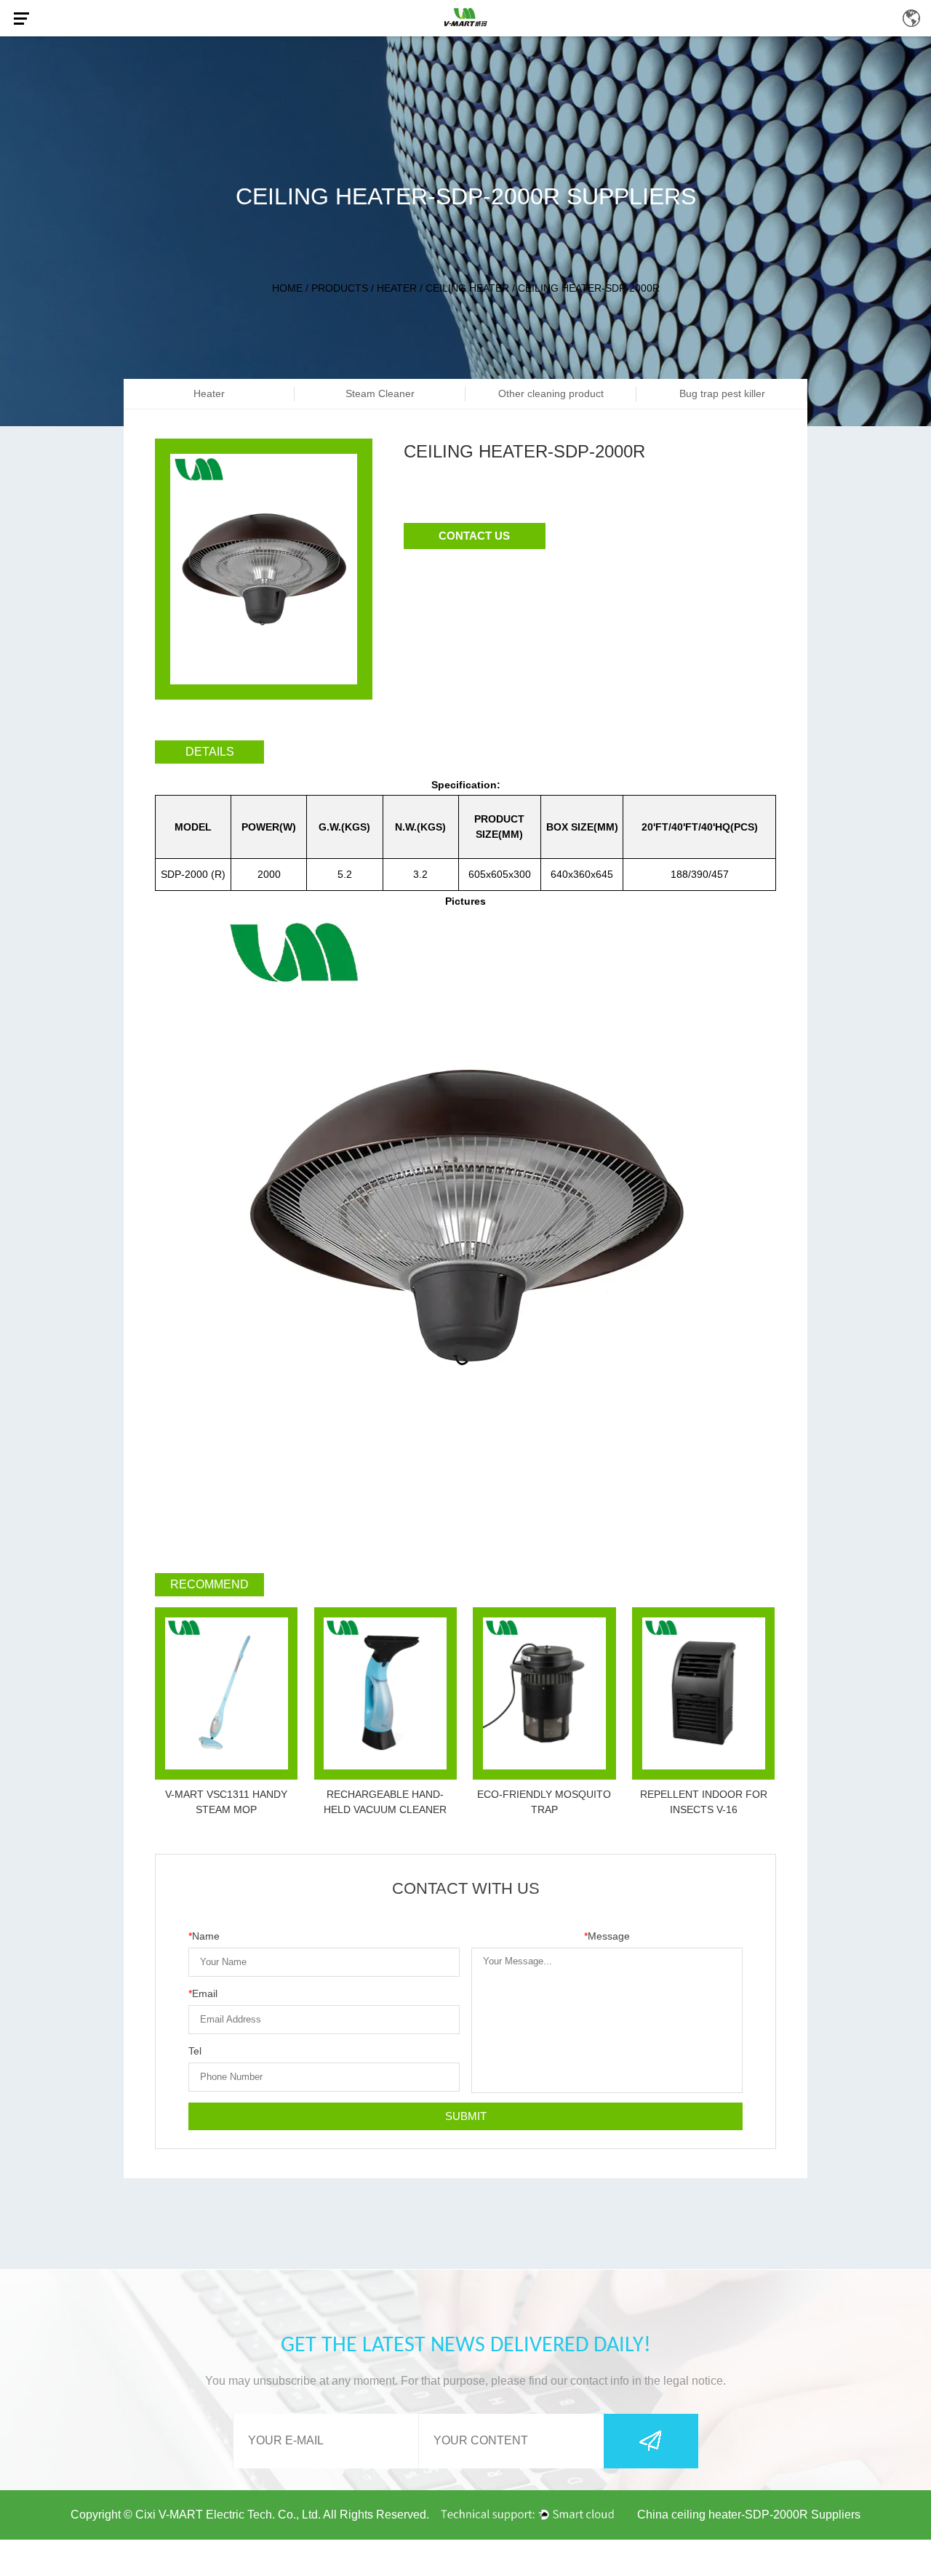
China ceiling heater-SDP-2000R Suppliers (749, 2515)
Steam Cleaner (380, 393)
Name (204, 1936)
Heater (397, 288)
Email (203, 1993)
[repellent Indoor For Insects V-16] (703, 1693)
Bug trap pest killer (722, 393)
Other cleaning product (551, 393)
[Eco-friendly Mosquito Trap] (544, 1693)
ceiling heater (467, 288)
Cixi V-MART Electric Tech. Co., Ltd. (228, 2515)
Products (340, 288)
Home (287, 288)
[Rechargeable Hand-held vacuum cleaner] (385, 1693)
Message (607, 1936)
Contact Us (474, 536)
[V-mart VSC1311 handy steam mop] (226, 1693)
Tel (195, 2051)
